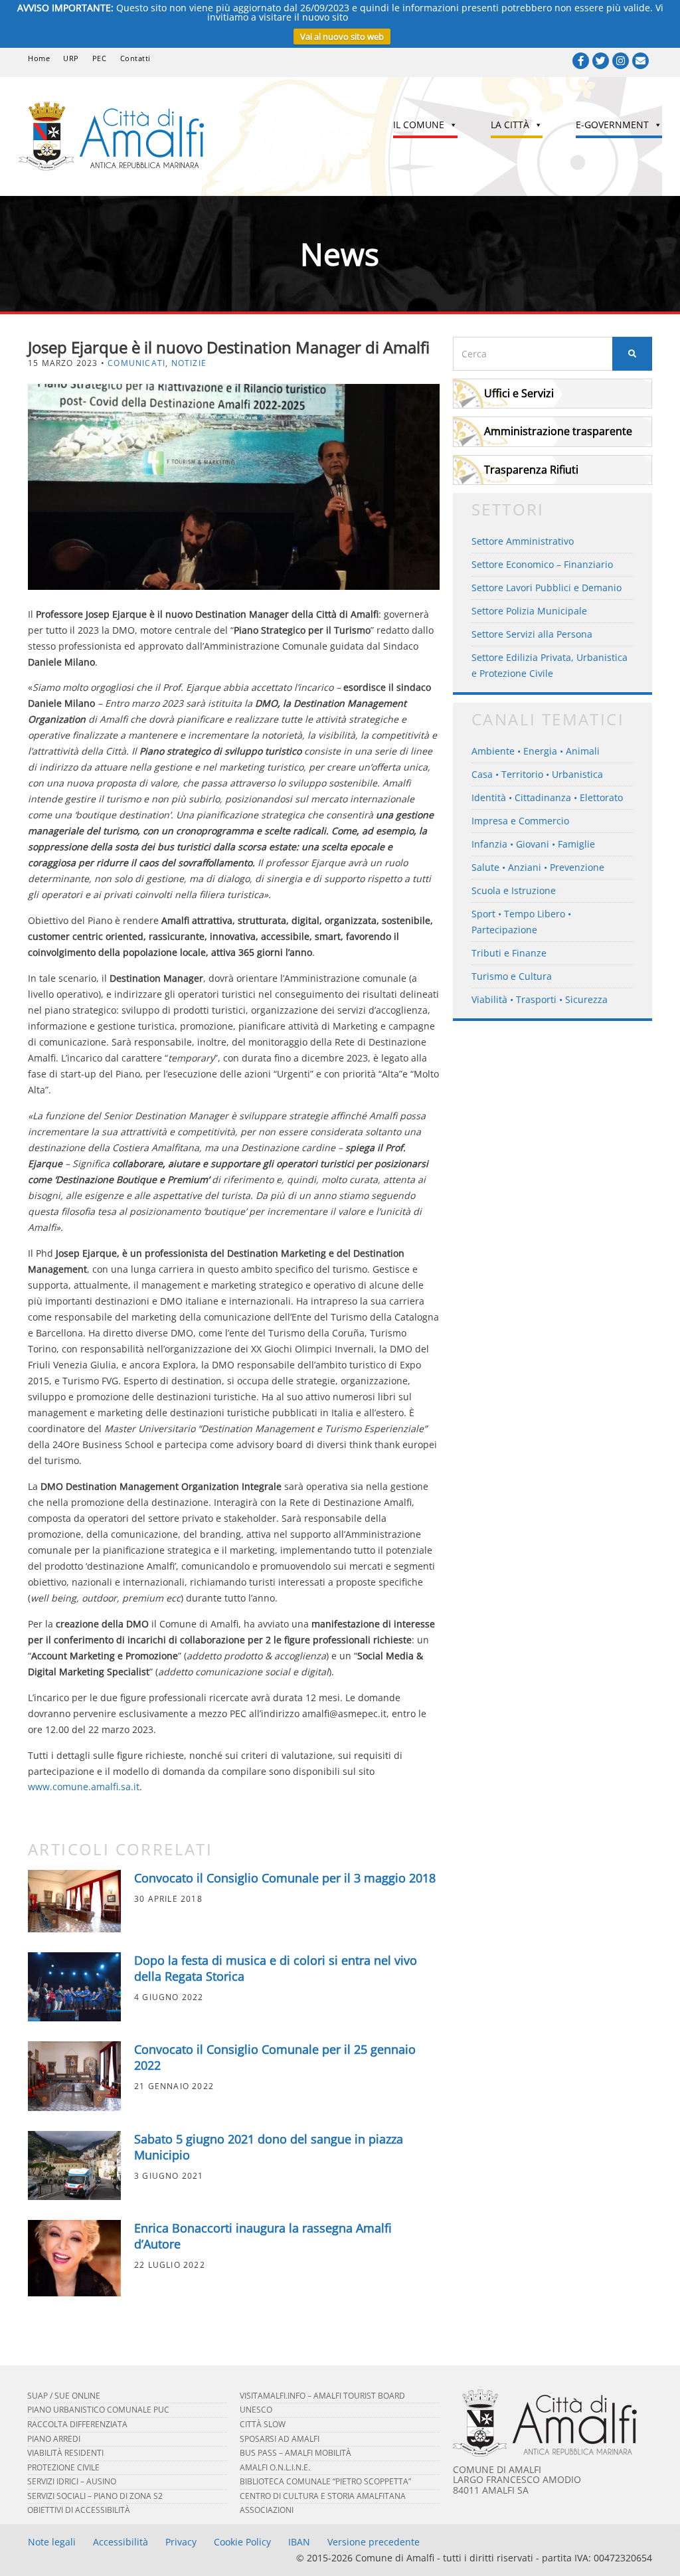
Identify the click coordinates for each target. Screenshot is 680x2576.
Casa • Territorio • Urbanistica (537, 774)
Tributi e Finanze (509, 953)
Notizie (189, 363)
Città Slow (263, 2424)
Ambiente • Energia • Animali (536, 751)
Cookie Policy (242, 2542)
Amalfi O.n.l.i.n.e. (275, 2467)
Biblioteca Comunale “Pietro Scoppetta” (325, 2481)
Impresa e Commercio (520, 821)
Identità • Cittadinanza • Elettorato (547, 797)
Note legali (52, 2542)
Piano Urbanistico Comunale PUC (98, 2410)
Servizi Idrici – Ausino (72, 2481)
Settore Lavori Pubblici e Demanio (547, 588)
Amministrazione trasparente (558, 431)
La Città (510, 125)
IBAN (299, 2542)
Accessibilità (121, 2542)
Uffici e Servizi (519, 393)
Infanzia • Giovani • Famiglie (533, 844)
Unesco (256, 2410)
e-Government (612, 125)
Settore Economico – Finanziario (542, 564)
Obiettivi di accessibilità (79, 2510)
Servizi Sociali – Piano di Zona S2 (95, 2496)
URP (71, 58)
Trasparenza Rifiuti (531, 470)
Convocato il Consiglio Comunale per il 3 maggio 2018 (285, 1878)
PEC (100, 58)
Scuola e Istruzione (514, 890)
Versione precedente (374, 2542)
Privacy (181, 2542)
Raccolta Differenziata (77, 2424)
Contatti (135, 58)
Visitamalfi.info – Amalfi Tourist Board (322, 2396)
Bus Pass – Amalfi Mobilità (296, 2453)
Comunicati (136, 363)
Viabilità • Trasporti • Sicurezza (540, 999)
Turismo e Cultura (512, 976)
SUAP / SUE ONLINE (64, 2396)
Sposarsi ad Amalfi (280, 2439)
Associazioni (267, 2510)
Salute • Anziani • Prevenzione (538, 867)
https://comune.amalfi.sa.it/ (412, 17)
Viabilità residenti (65, 2453)
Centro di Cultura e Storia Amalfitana (323, 2496)
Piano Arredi (54, 2439)
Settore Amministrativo (523, 541)
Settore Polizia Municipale (529, 611)
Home (39, 58)
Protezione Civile (63, 2467)
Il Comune (419, 125)
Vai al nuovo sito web (342, 37)
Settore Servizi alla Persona (532, 634)
